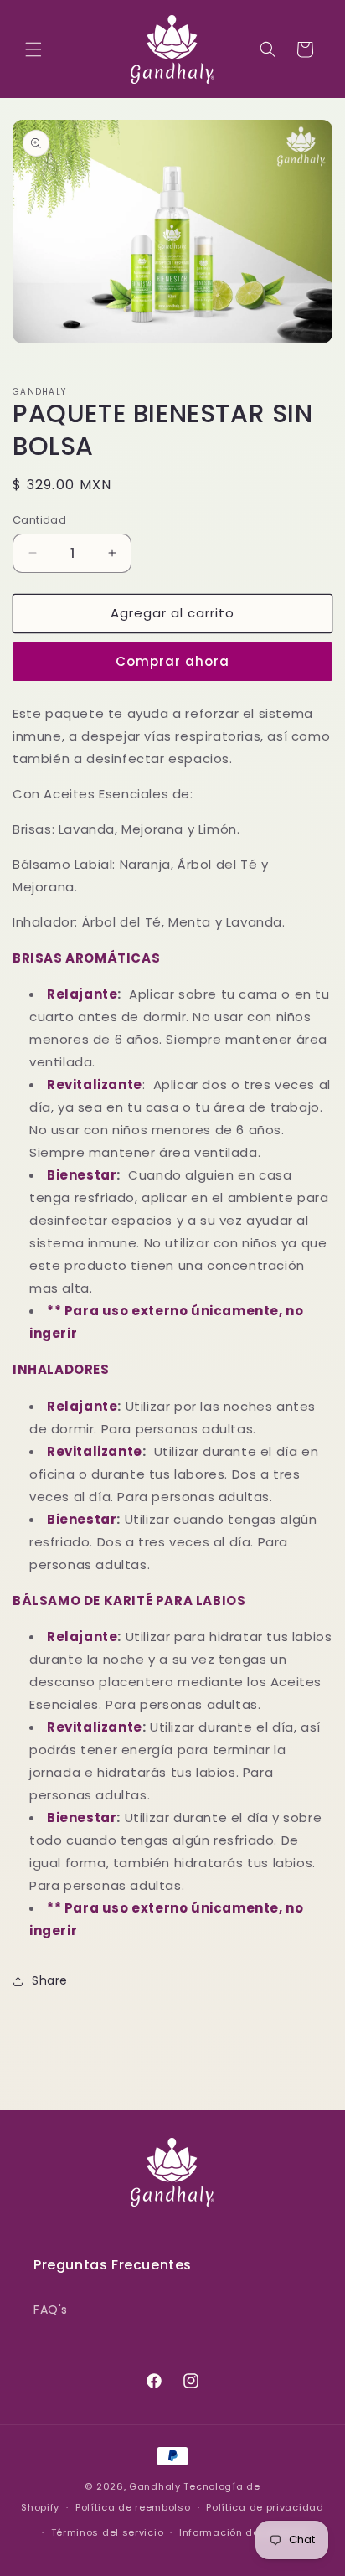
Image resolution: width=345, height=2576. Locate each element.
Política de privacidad (265, 2507)
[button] (33, 49)
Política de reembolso (133, 2507)
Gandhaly (155, 2486)
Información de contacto (245, 2532)
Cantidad (39, 520)
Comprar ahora (172, 661)
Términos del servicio (108, 2532)
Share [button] (50, 1980)
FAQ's (51, 2310)
